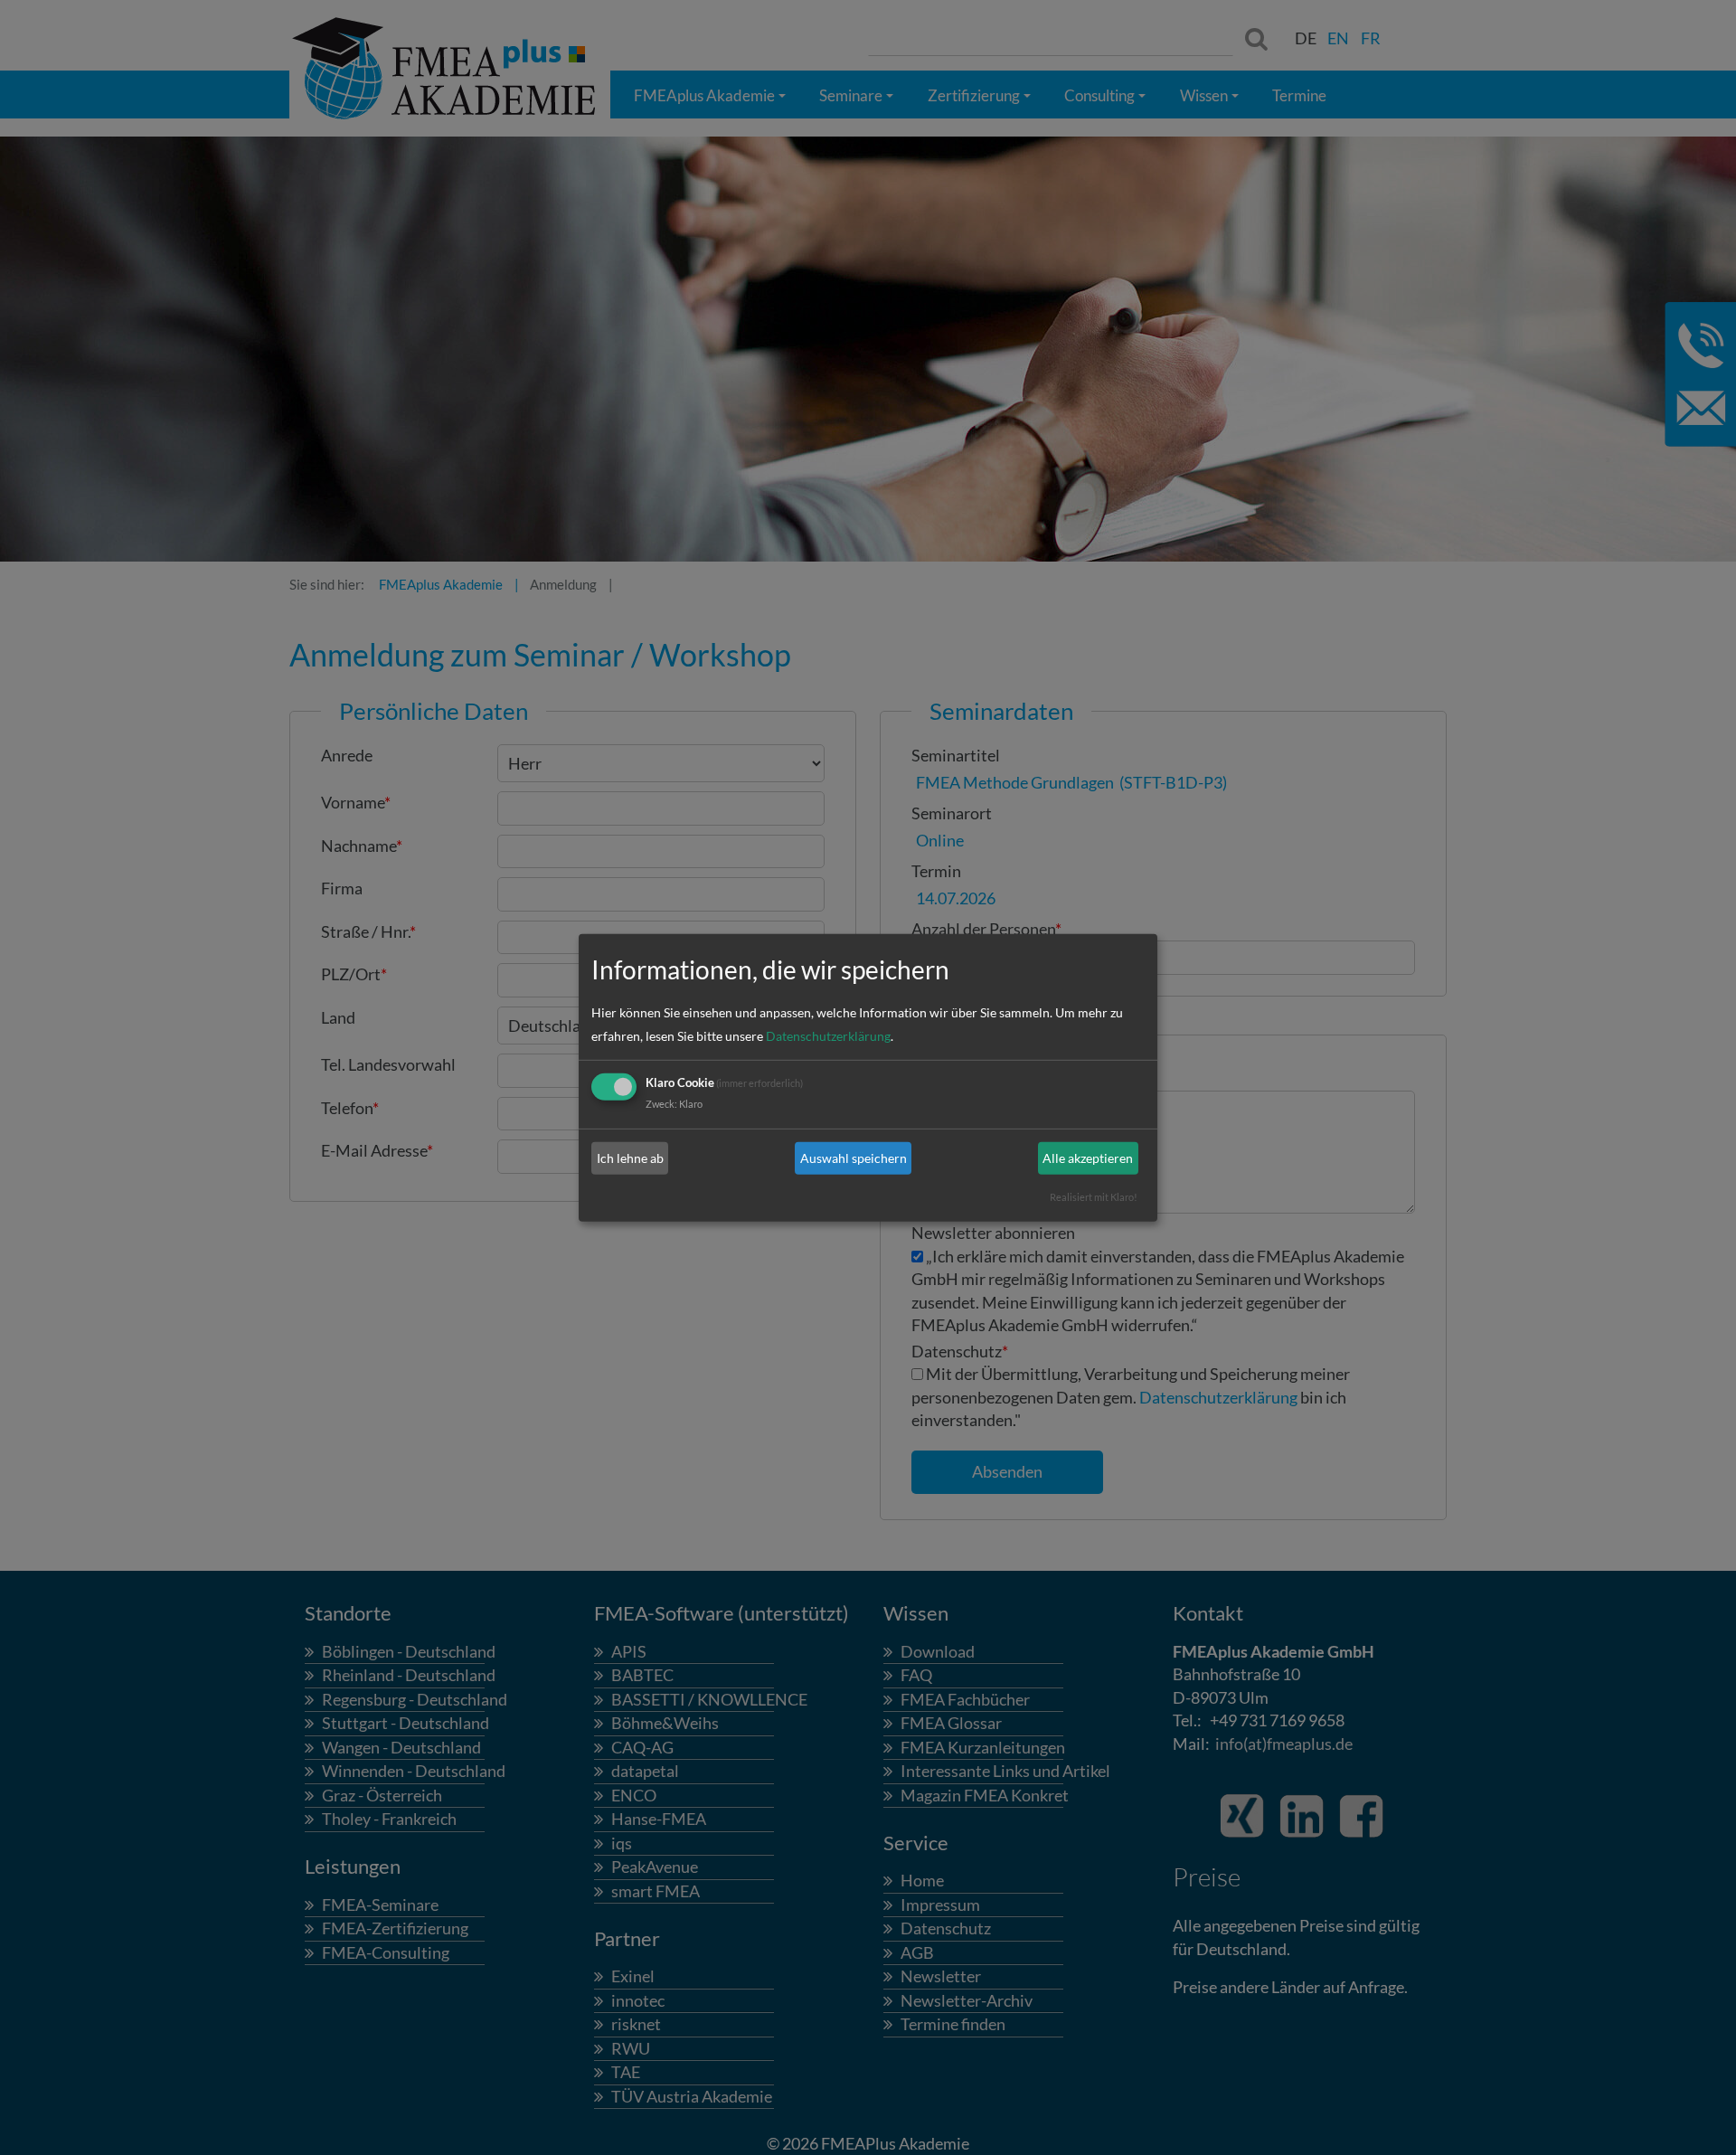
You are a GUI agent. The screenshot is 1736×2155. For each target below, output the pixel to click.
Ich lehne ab (630, 1158)
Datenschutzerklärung (828, 1036)
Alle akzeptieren (1088, 1158)
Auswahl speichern (854, 1158)
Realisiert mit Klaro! (1094, 1197)
